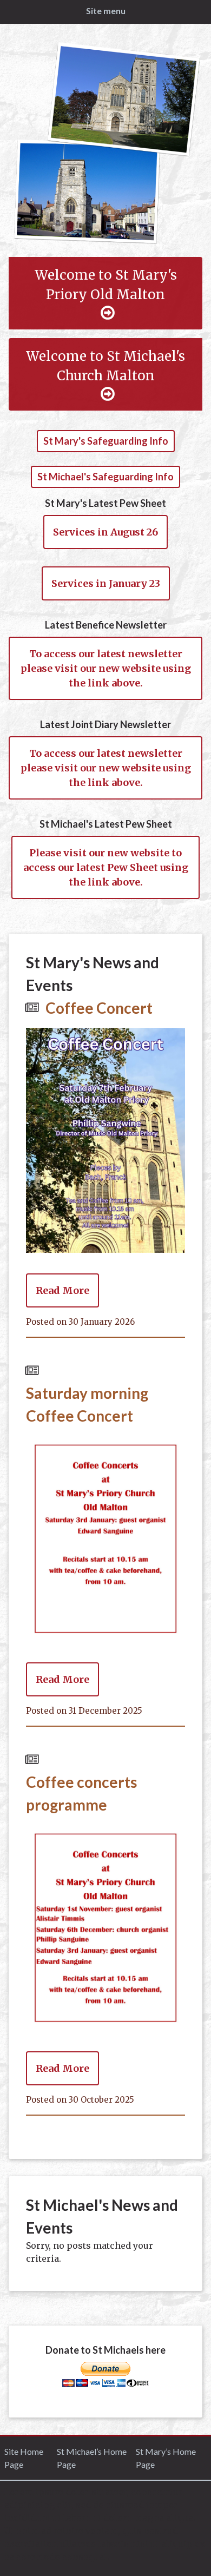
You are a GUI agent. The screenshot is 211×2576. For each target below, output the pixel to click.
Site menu (106, 11)
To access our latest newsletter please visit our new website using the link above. (106, 668)
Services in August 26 (105, 532)
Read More (62, 1290)
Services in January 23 (106, 583)
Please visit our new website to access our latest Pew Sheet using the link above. (106, 867)
